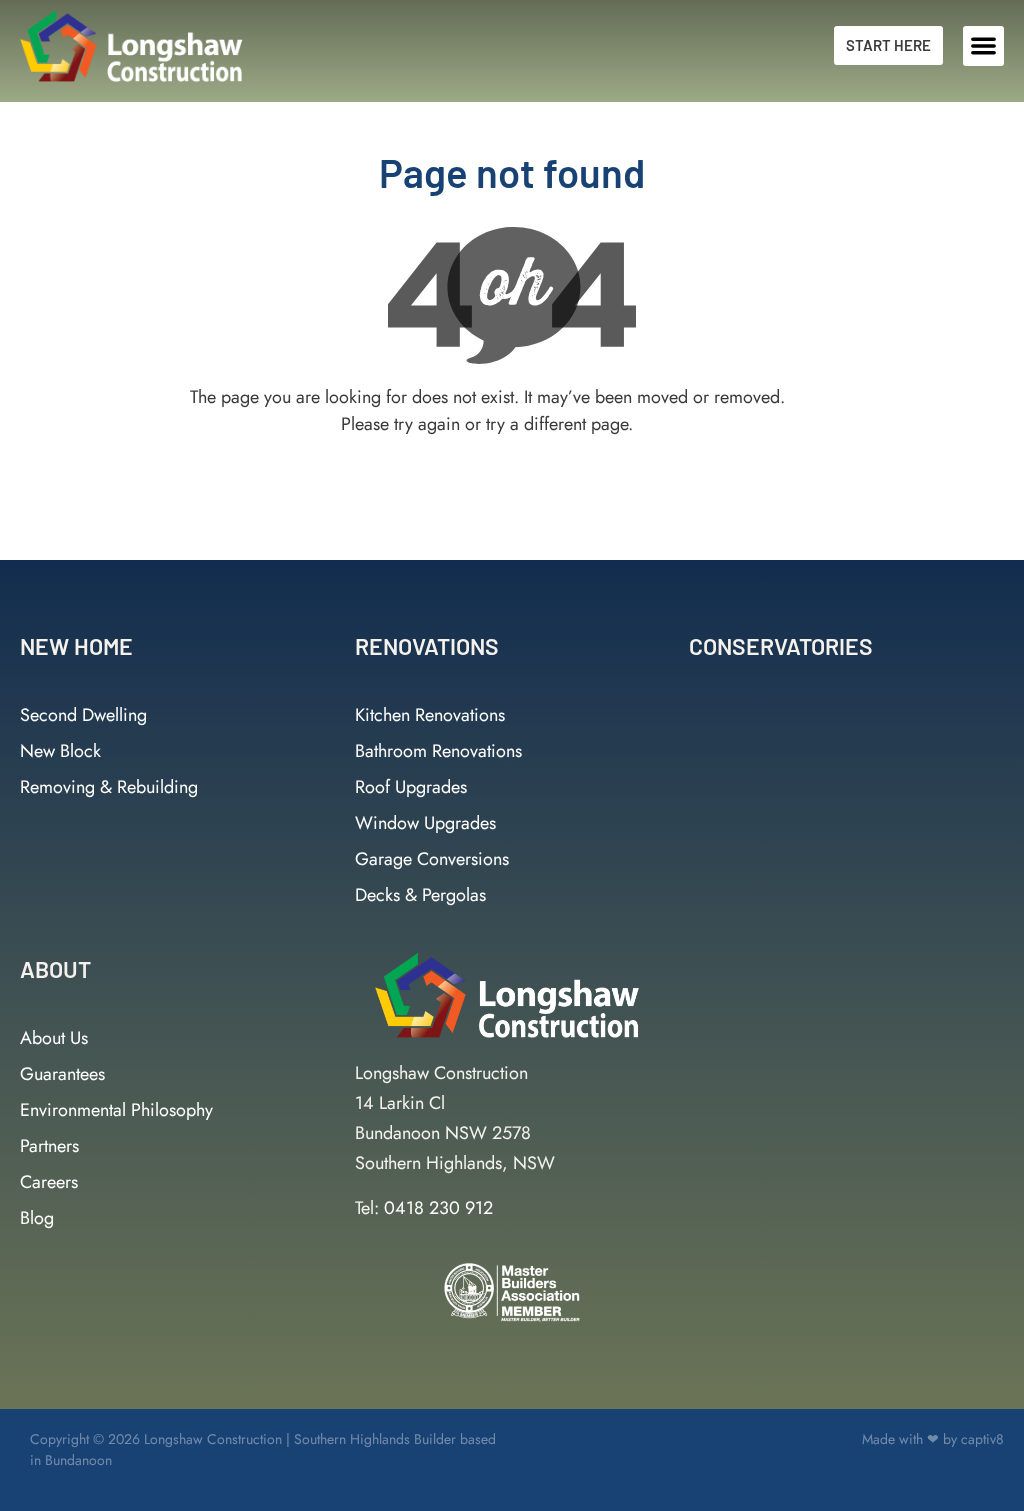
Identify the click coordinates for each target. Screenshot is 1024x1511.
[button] (983, 46)
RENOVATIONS (427, 646)
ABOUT (55, 969)
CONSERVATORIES (781, 646)
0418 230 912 (438, 1208)
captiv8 (982, 1439)
